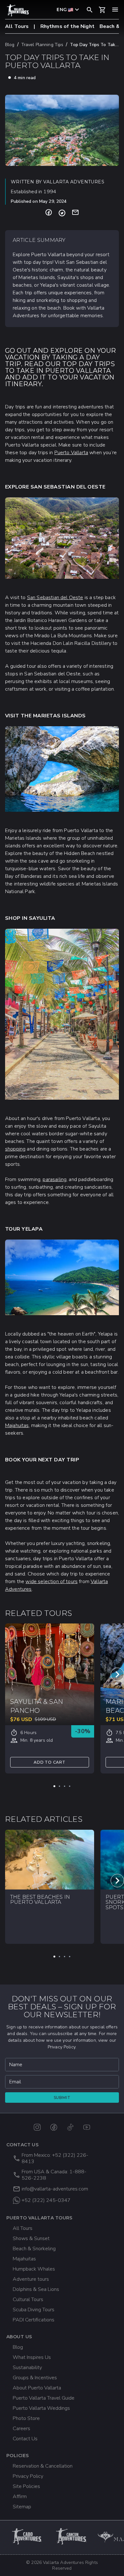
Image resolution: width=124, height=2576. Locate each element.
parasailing (55, 1179)
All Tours (17, 26)
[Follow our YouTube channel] (87, 2127)
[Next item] (117, 1674)
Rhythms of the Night (67, 26)
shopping (15, 1149)
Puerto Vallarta (71, 453)
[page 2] (59, 1786)
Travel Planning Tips (42, 45)
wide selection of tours (52, 1582)
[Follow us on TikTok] (70, 2127)
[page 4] (70, 1786)
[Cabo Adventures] (27, 2536)
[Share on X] (62, 213)
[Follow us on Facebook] (54, 2127)
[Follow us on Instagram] (37, 2127)
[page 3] (65, 1786)
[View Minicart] (102, 10)
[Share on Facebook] (49, 213)
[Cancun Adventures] (72, 2536)
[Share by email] (75, 213)
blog (10, 45)
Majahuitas (17, 1425)
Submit (62, 2098)
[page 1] (54, 1786)
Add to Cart (50, 1762)
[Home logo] (18, 10)
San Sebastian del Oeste (55, 598)
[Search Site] (90, 10)
